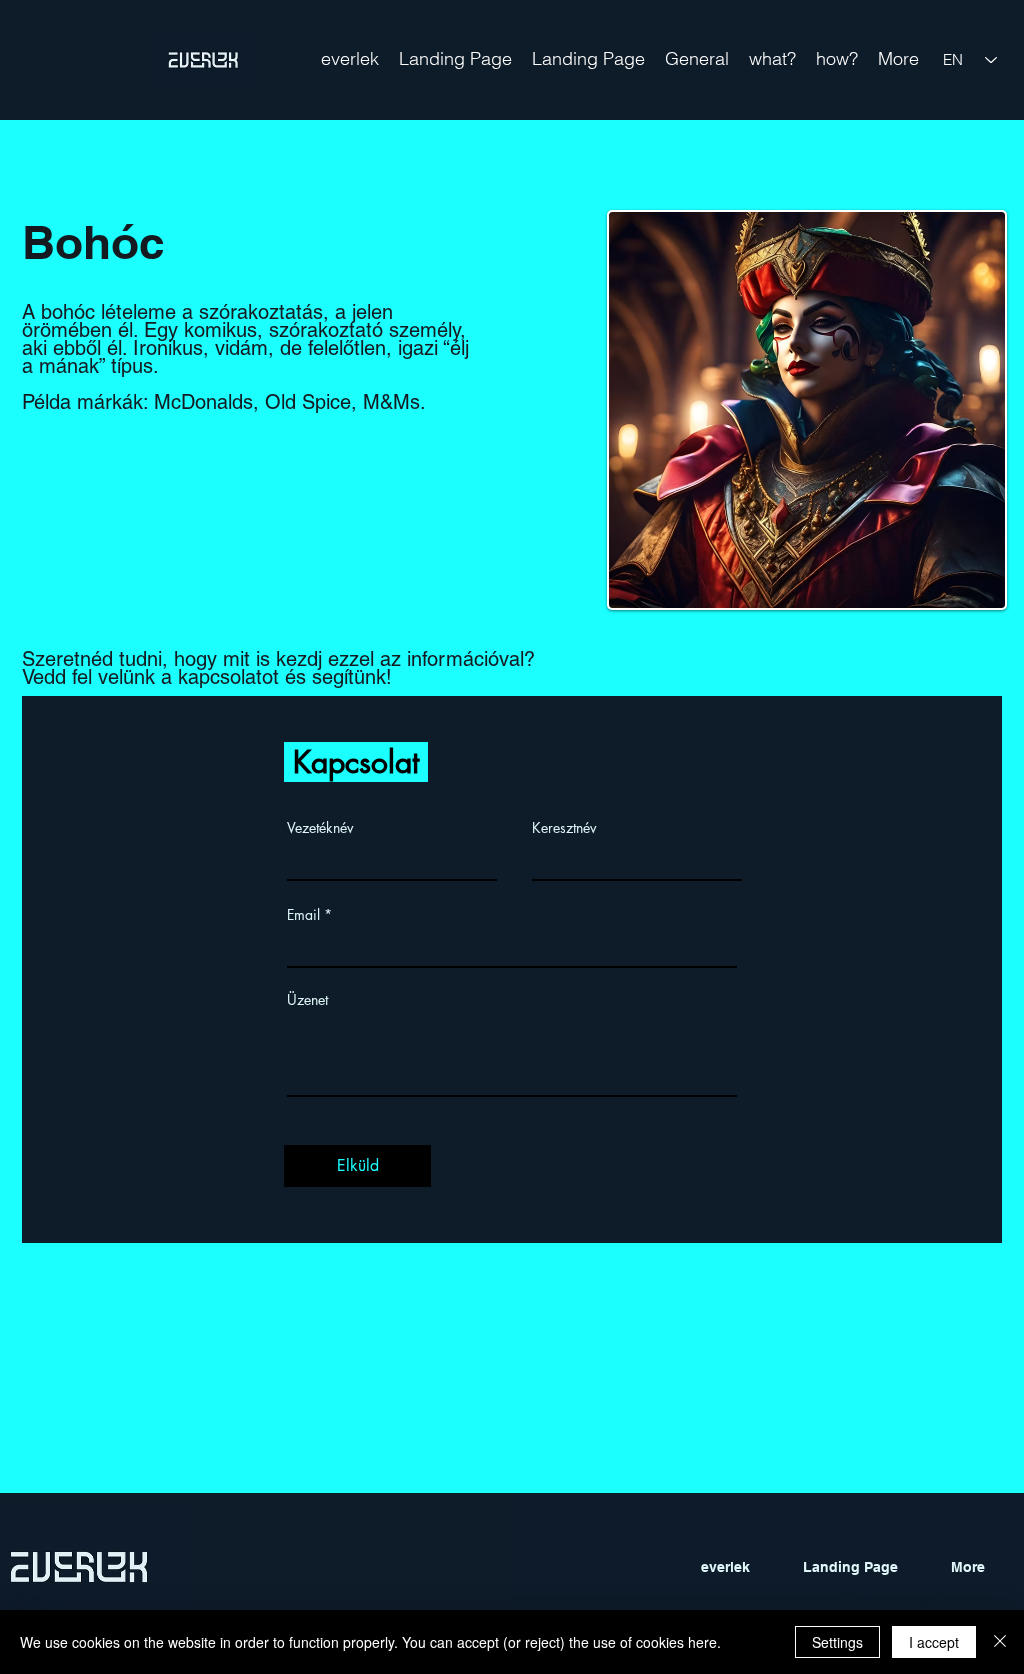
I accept (934, 1642)
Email (303, 915)
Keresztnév (564, 828)
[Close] (1000, 1642)
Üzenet (307, 1000)
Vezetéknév (320, 828)
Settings (837, 1642)
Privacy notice (903, 1600)
